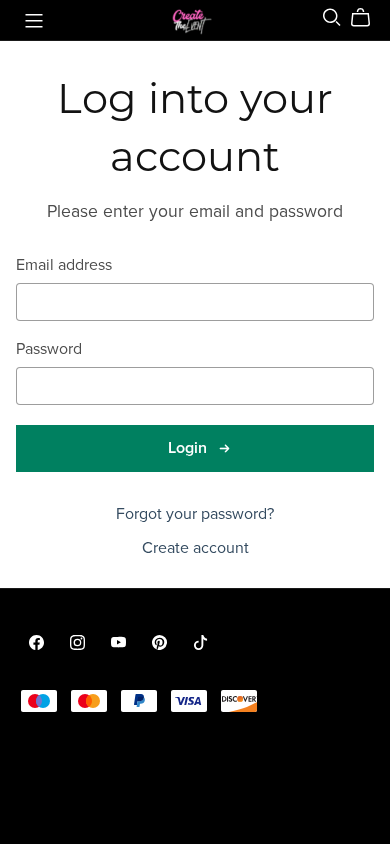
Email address (64, 265)
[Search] (332, 17)
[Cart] (368, 18)
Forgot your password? (195, 514)
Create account (195, 548)
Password (49, 349)
